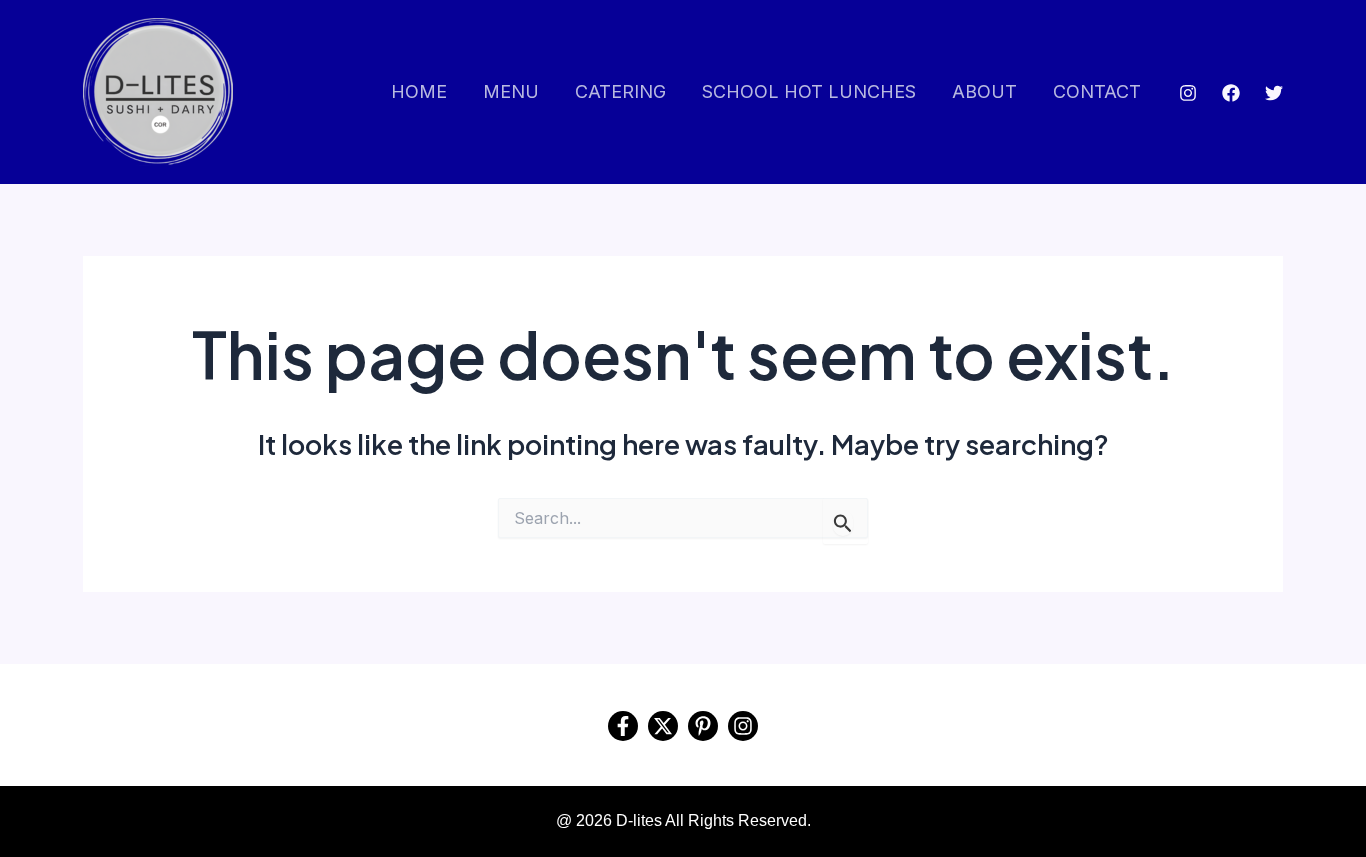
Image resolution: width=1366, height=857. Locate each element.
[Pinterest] (703, 726)
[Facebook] (1231, 93)
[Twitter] (1274, 93)
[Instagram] (1188, 93)
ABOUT (984, 91)
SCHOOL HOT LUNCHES (809, 91)
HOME (419, 91)
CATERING (620, 91)
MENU (511, 91)
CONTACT (1097, 91)
